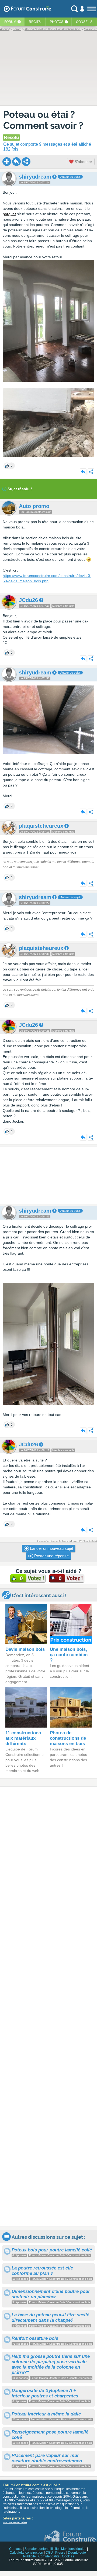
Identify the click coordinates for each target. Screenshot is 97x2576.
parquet (9, 214)
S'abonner (83, 162)
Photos (57, 22)
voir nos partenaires (15, 2522)
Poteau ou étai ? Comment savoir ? (43, 120)
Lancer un (51, 1548)
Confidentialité (49, 2556)
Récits (35, 22)
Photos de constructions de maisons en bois (68, 1738)
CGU (49, 2553)
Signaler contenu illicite (42, 2549)
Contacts (16, 2549)
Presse (60, 2553)
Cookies (68, 2556)
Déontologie (77, 2553)
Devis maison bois (25, 1649)
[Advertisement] (48, 1175)
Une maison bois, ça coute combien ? (69, 1655)
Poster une (51, 1556)
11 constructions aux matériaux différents (23, 1738)
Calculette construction (26, 2553)
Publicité (30, 2556)
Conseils (84, 22)
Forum (10, 22)
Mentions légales (74, 2549)
